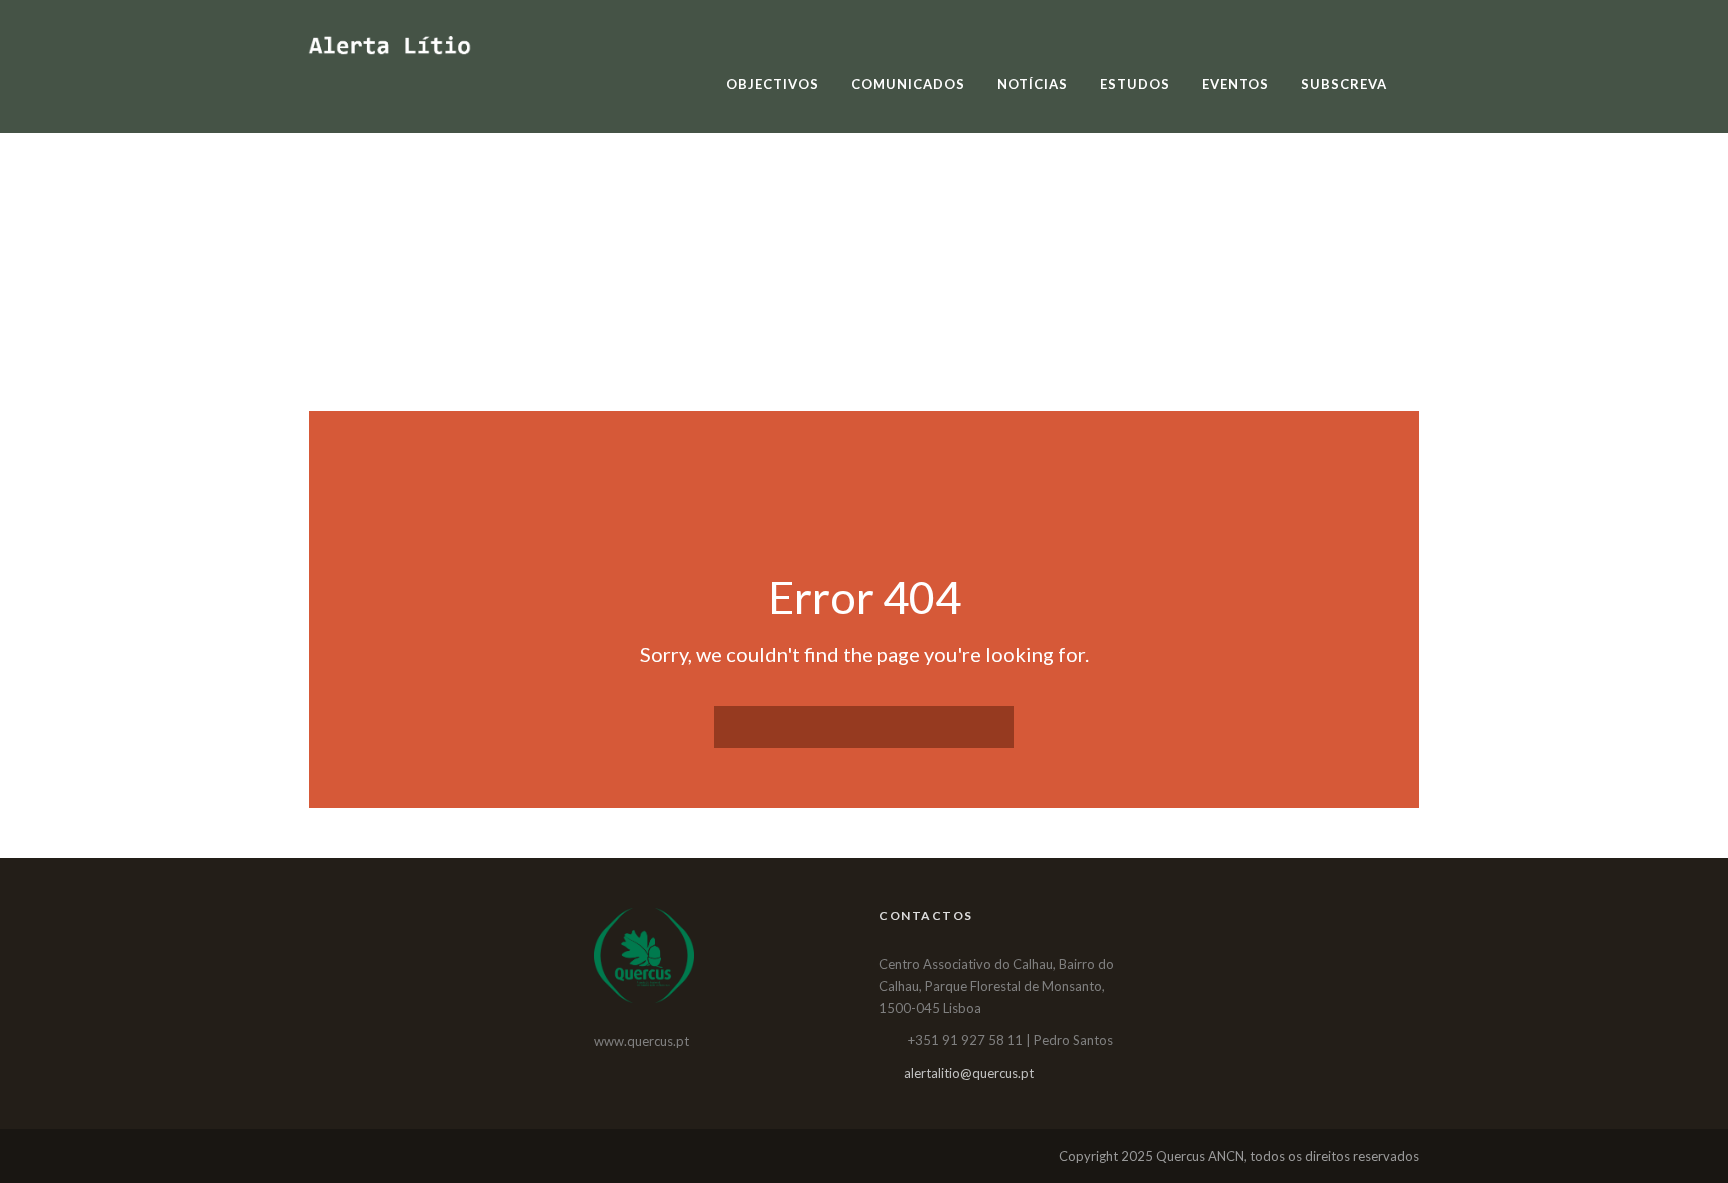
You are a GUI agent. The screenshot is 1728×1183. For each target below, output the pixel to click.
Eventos (1235, 84)
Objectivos (772, 84)
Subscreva (1344, 84)
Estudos (1135, 84)
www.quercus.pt (641, 1041)
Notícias (1032, 84)
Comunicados (908, 84)
